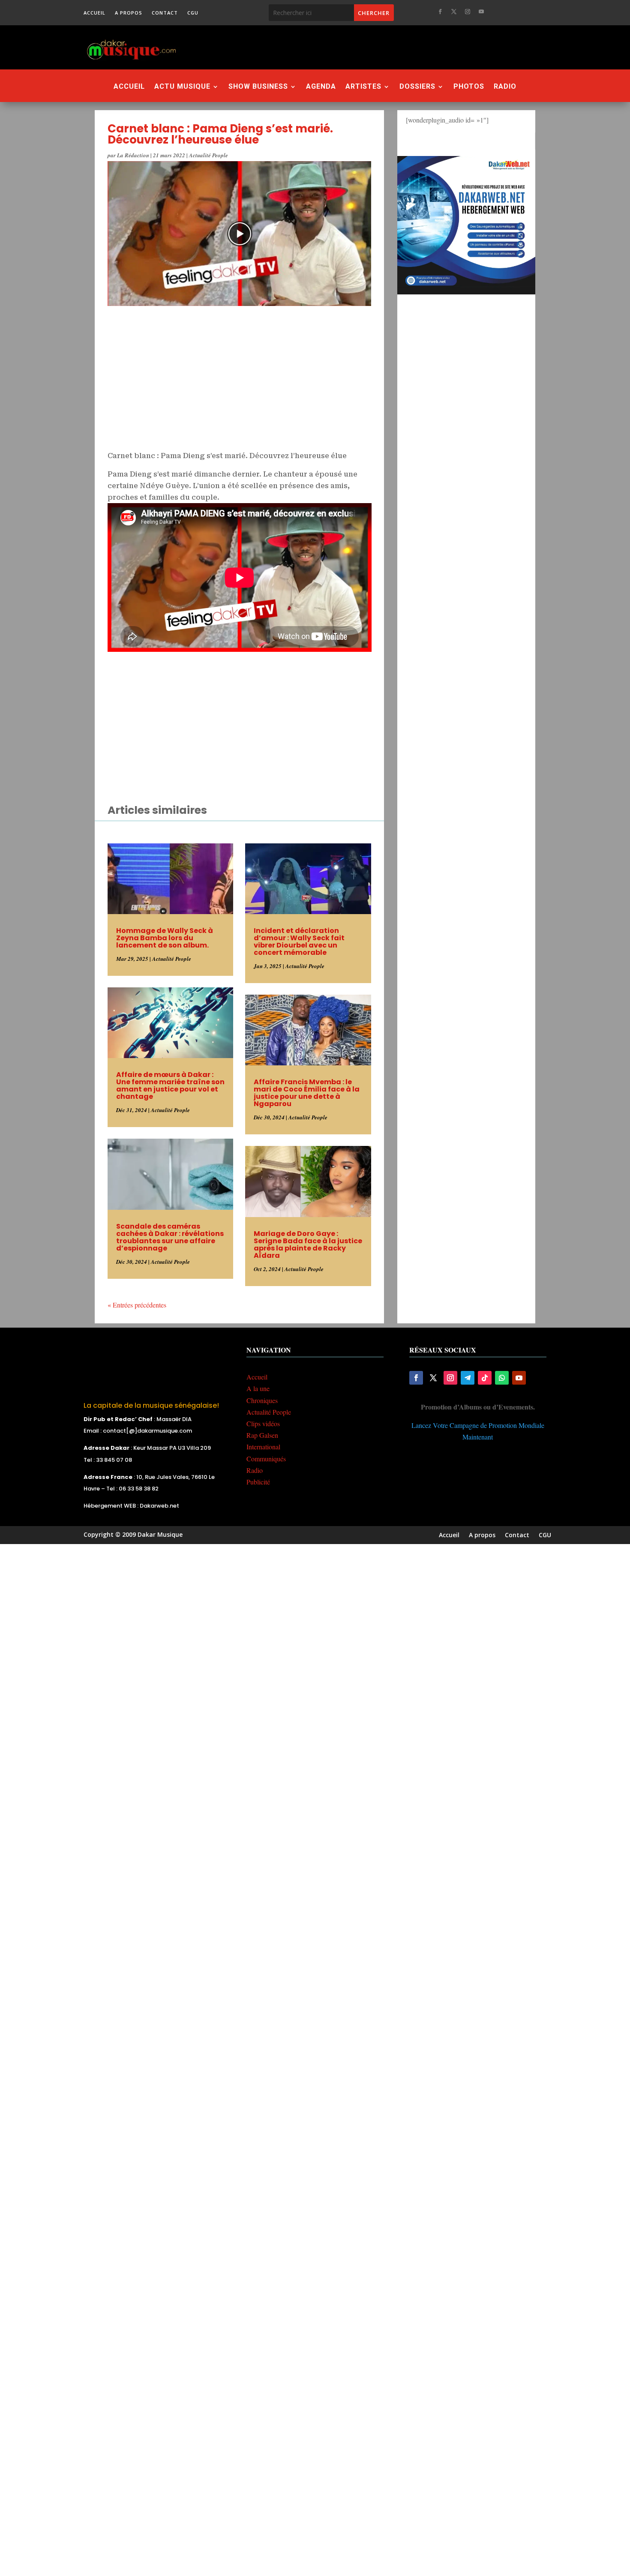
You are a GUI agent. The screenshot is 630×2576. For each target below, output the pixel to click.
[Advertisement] (362, 47)
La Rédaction (133, 155)
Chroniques (262, 1400)
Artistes (363, 87)
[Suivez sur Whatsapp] (502, 1378)
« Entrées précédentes (137, 1305)
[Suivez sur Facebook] (440, 12)
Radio (505, 87)
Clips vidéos (263, 1423)
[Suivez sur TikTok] (485, 1378)
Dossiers (417, 87)
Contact (165, 13)
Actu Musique (182, 87)
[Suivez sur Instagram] (468, 12)
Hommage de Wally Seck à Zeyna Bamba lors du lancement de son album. (165, 938)
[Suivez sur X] (454, 12)
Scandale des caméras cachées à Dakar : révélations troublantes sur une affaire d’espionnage (170, 1237)
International (263, 1447)
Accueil (94, 13)
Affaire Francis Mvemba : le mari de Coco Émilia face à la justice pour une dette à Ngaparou (307, 1093)
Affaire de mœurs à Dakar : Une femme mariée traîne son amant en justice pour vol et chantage (170, 1086)
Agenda (321, 87)
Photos (469, 87)
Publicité (258, 1482)
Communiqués (266, 1459)
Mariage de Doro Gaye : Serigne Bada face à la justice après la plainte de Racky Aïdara (308, 1245)
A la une (258, 1388)
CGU (193, 13)
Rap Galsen (262, 1435)
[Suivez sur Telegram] (468, 1378)
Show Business (258, 87)
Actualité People (208, 155)
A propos (129, 13)
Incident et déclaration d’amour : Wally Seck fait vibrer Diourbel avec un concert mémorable (299, 942)
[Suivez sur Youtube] (481, 12)
